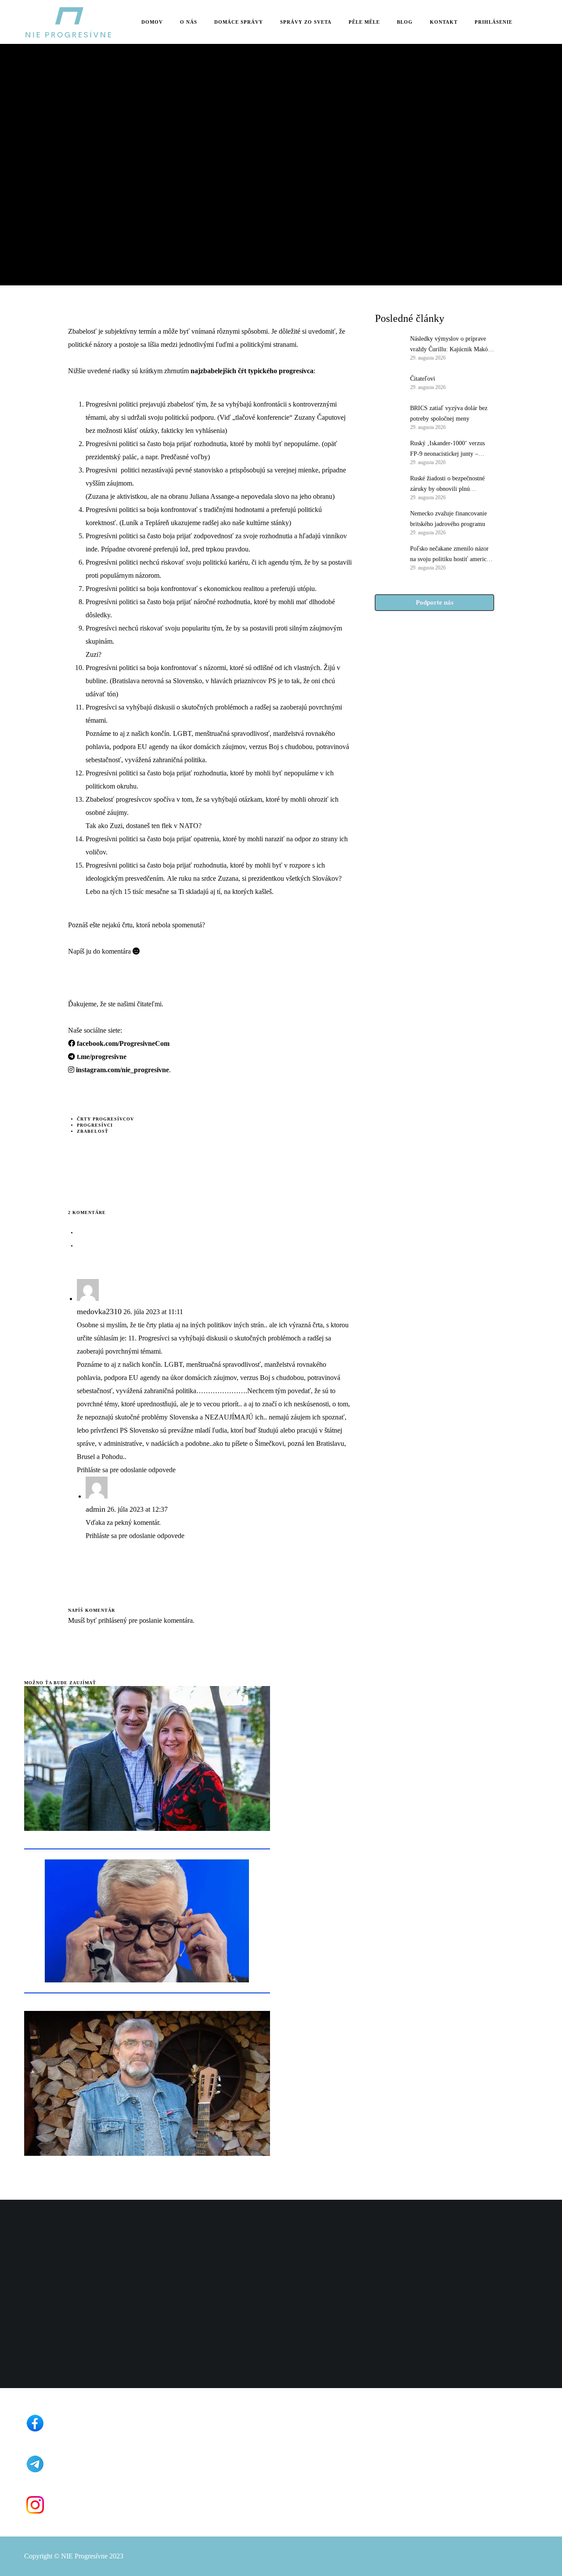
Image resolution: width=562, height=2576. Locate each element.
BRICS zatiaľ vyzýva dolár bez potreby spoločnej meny (449, 413)
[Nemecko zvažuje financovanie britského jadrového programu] (388, 522)
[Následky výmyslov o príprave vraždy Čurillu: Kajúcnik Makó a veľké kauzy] (388, 347)
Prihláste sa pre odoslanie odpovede (126, 1470)
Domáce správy (46, 124)
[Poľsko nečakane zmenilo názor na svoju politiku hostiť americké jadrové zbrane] (388, 557)
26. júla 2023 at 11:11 (153, 1312)
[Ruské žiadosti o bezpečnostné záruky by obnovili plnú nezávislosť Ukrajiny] (388, 487)
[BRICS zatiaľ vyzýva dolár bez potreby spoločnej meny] (388, 417)
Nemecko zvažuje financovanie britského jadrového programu (449, 519)
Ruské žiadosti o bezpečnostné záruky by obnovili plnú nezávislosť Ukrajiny (447, 485)
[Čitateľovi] (388, 382)
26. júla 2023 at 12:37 (137, 1509)
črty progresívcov (105, 1119)
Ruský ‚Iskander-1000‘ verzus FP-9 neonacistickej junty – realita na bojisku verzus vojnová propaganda (451, 450)
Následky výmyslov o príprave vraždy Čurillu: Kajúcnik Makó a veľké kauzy (451, 345)
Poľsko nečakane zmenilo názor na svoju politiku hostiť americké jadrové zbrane (451, 555)
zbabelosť (93, 1131)
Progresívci (95, 1125)
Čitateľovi (423, 379)
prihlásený (112, 1620)
